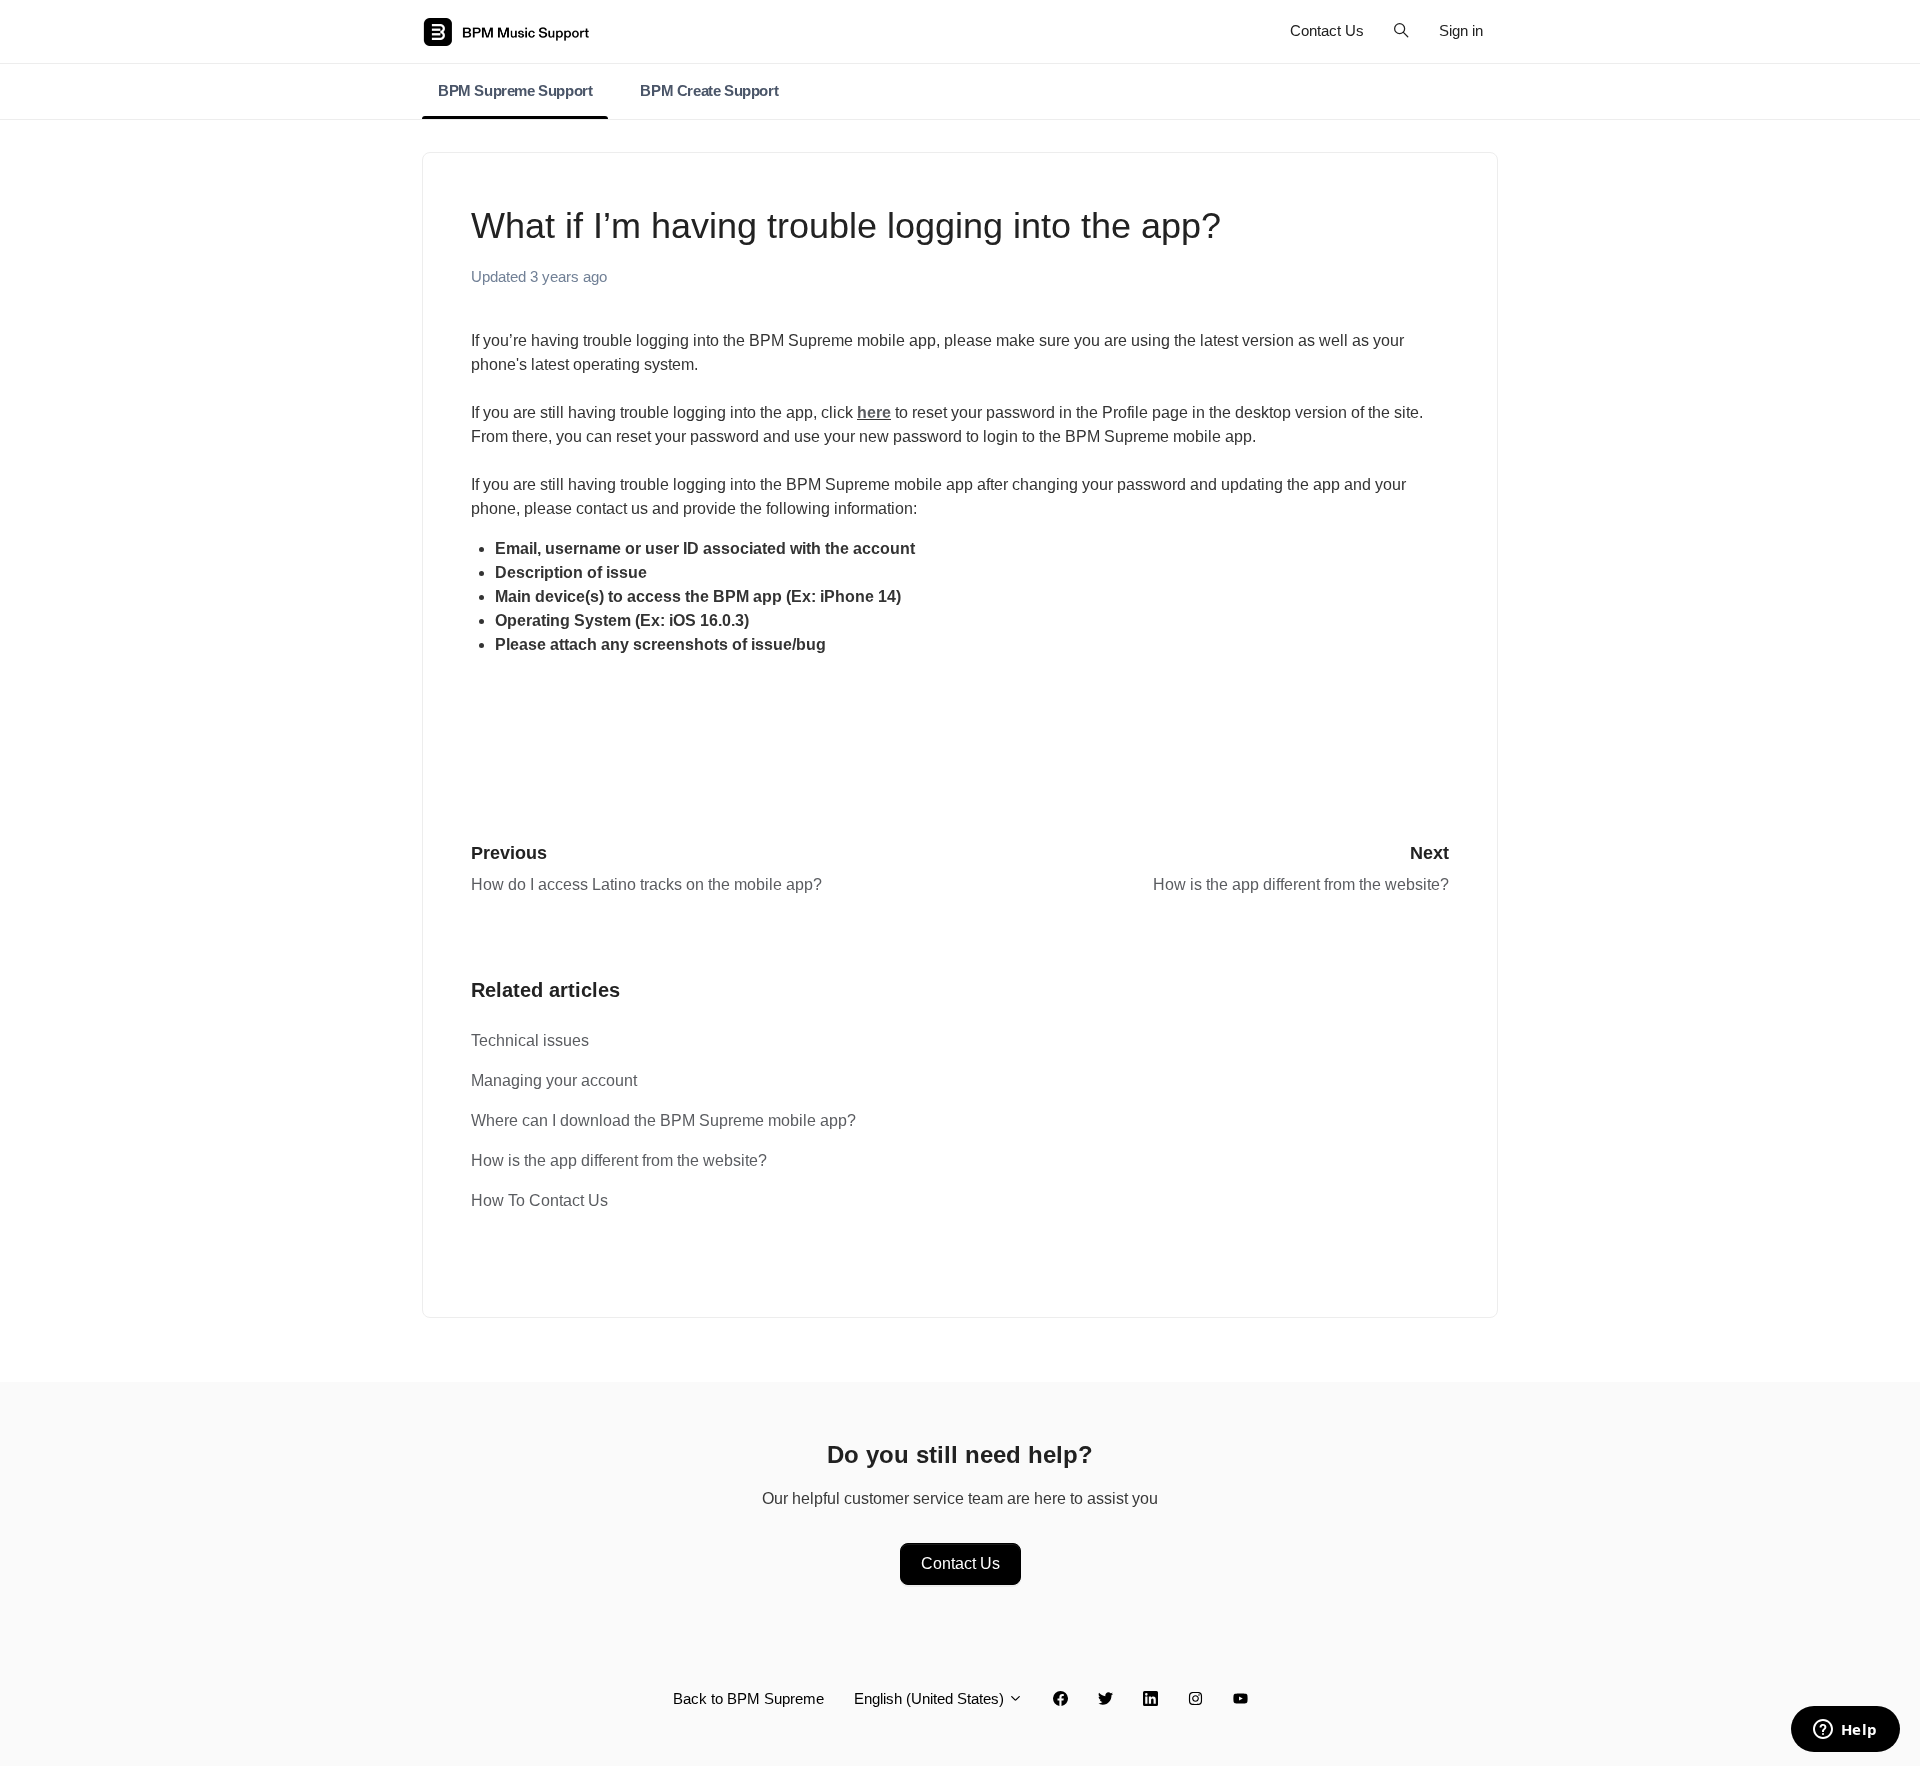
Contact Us (1327, 30)
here (874, 412)
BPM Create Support (709, 90)
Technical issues (530, 1040)
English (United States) (931, 1698)
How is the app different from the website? (1301, 884)
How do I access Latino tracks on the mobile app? (646, 884)
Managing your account (554, 1080)
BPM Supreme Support (515, 90)
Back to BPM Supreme (748, 1698)
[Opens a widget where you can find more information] (1845, 1731)
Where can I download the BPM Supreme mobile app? (663, 1120)
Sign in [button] (1461, 30)
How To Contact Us (539, 1200)
